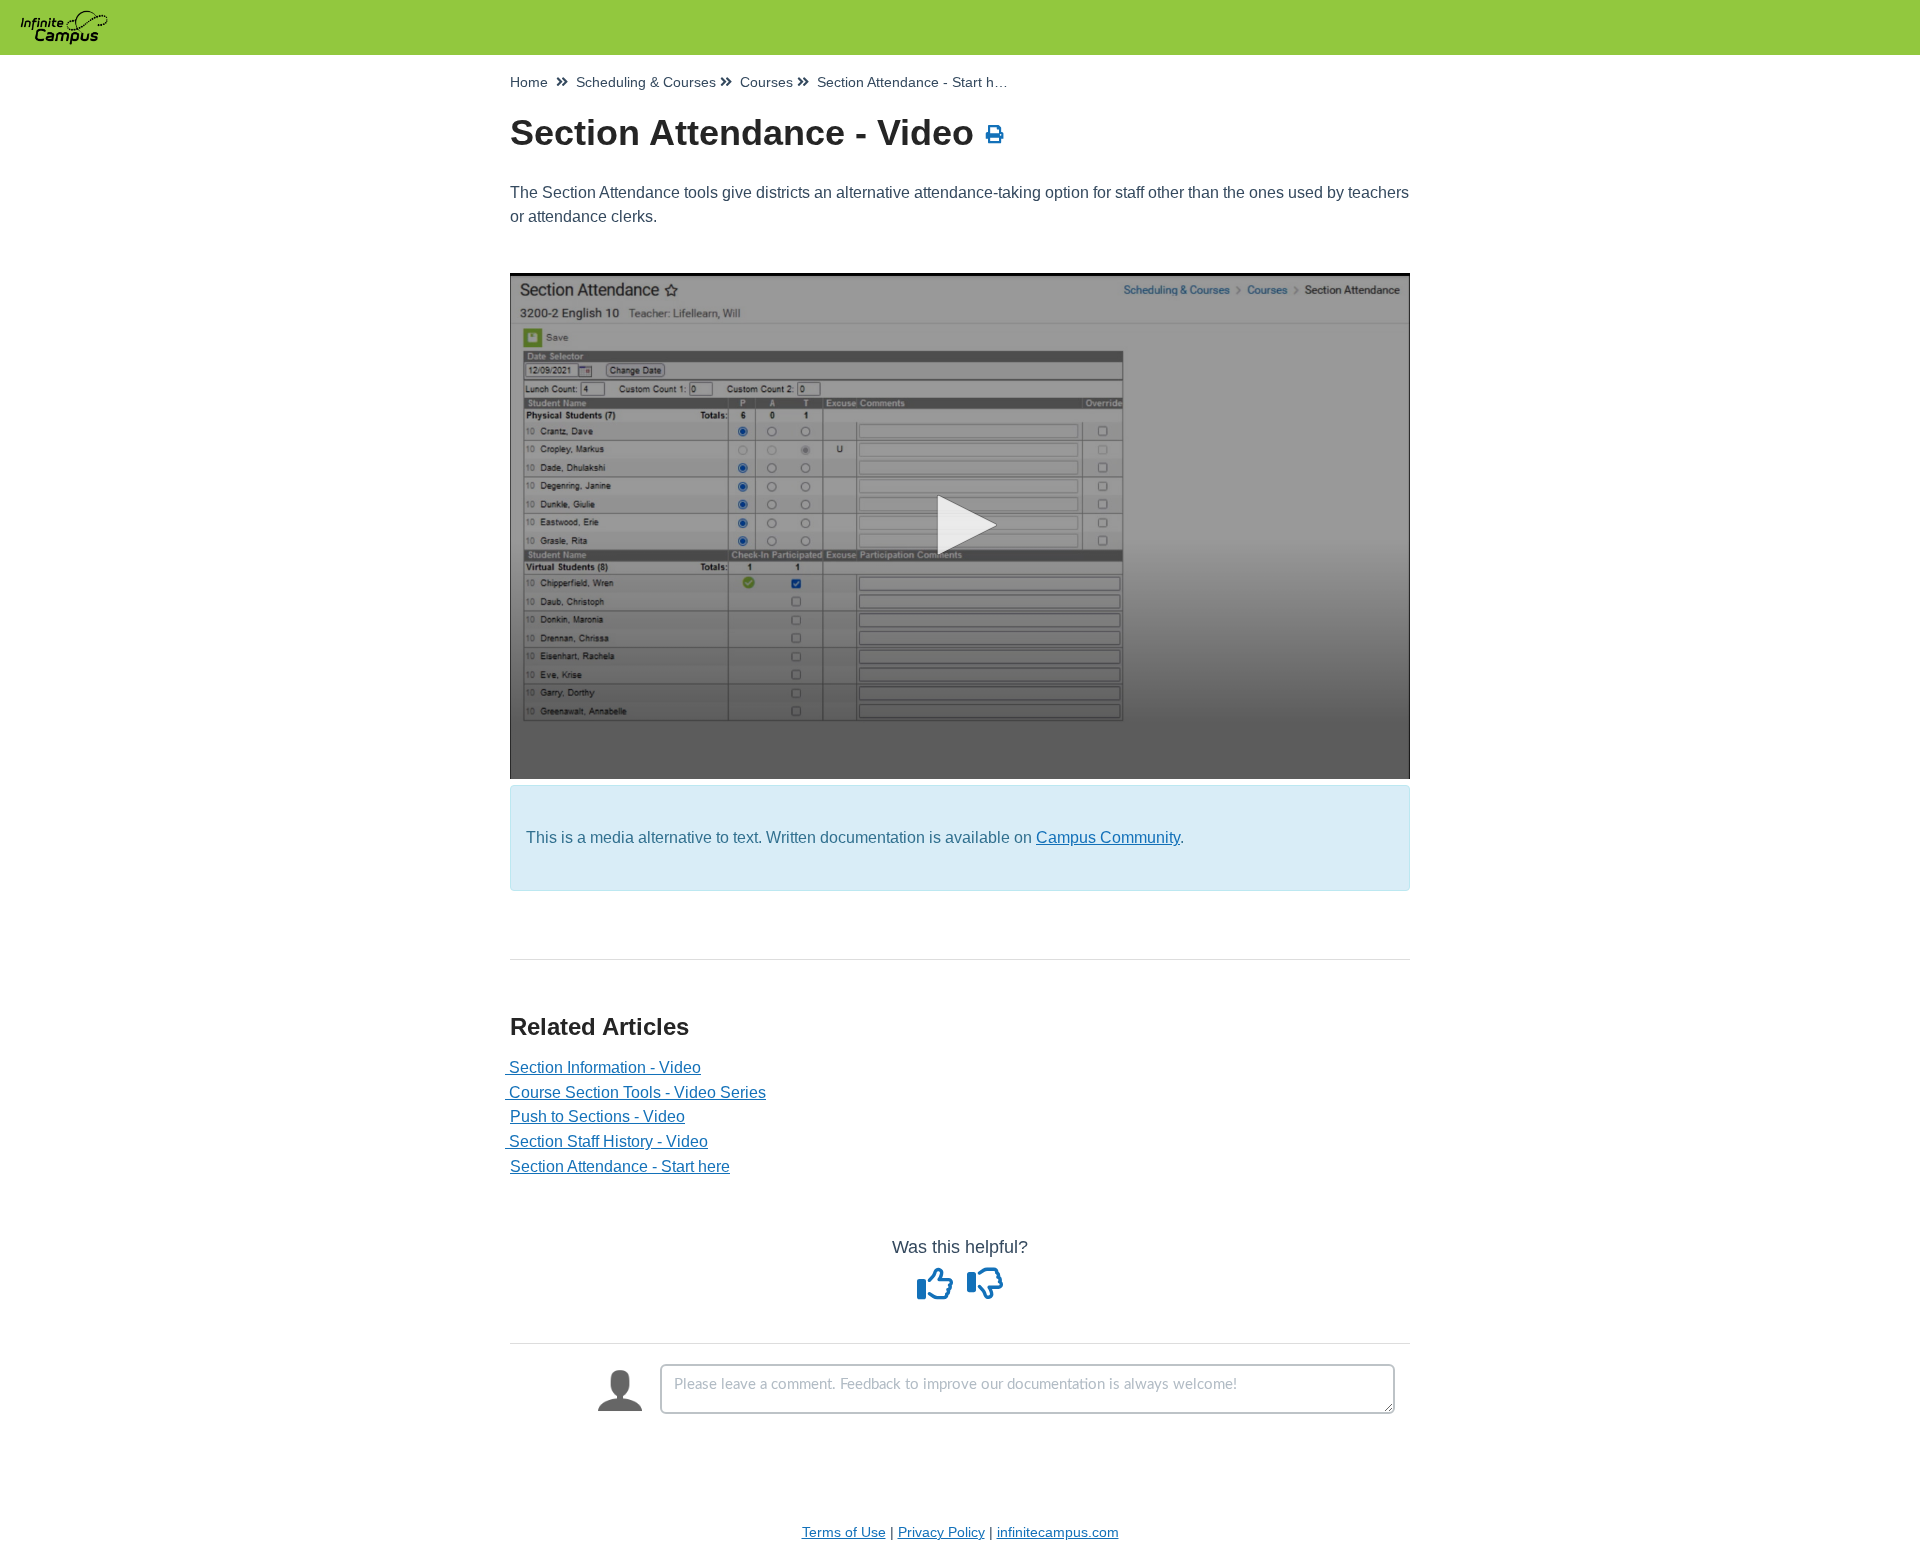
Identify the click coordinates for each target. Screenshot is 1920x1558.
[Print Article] (995, 135)
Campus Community (1108, 837)
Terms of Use (844, 1532)
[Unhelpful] (985, 1291)
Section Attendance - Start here (620, 1166)
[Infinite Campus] (71, 17)
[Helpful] (938, 1291)
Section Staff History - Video (609, 1141)
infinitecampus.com (1058, 1532)
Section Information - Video (605, 1067)
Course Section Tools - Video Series (638, 1092)
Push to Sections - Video (597, 1116)
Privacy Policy (941, 1532)
